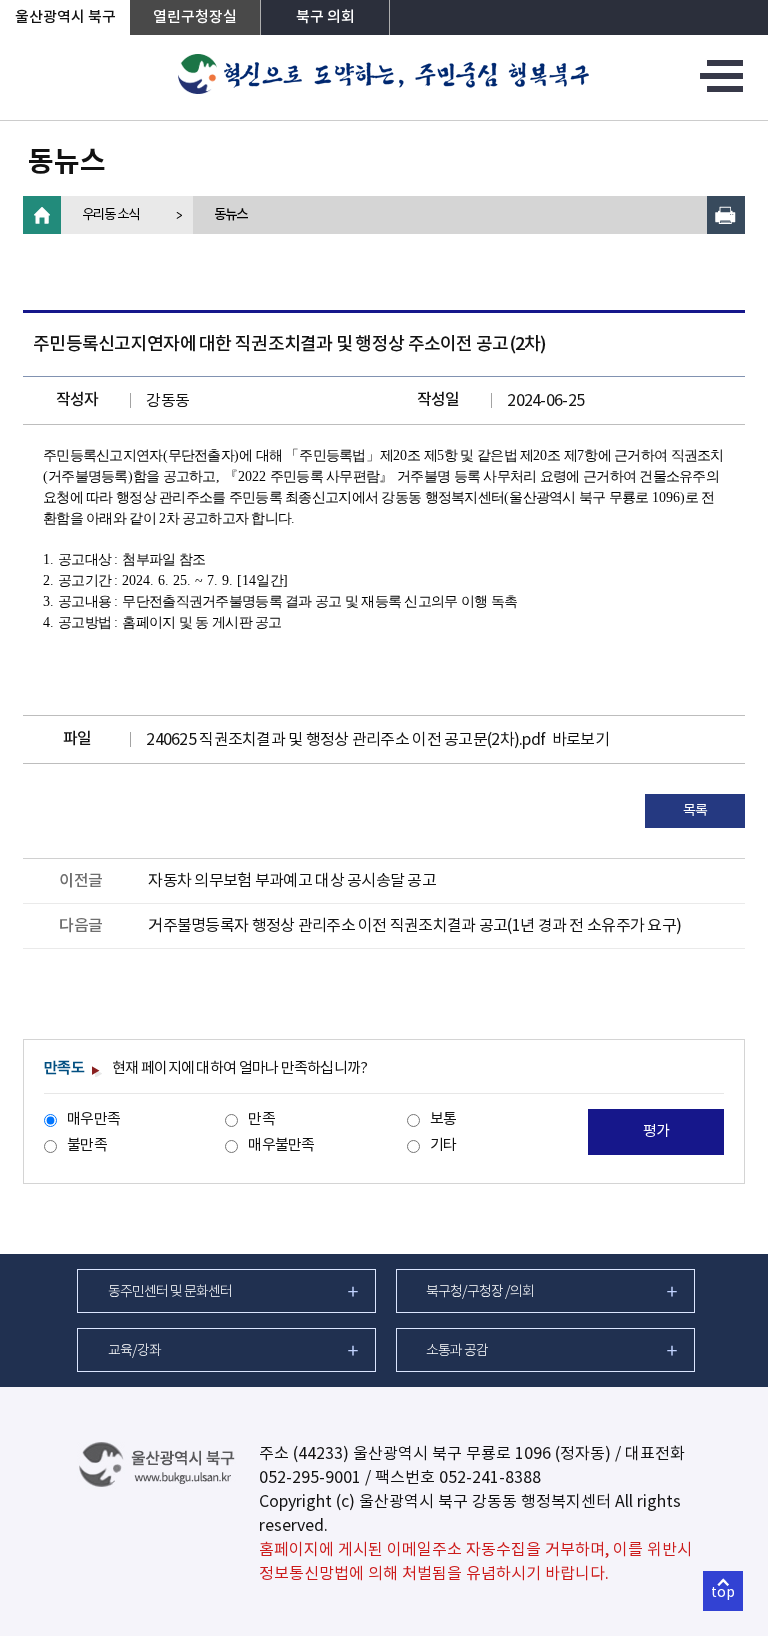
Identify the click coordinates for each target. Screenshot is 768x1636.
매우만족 (93, 1119)
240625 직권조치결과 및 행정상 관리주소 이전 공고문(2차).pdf (345, 740)
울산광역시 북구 (65, 17)
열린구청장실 (195, 17)
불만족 (87, 1145)
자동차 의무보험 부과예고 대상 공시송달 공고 (292, 881)
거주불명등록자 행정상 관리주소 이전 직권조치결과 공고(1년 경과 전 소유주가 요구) (414, 926)
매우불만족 (281, 1145)
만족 (261, 1119)
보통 (443, 1119)
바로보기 (580, 740)
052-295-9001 (310, 1478)
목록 (695, 811)
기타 (443, 1145)
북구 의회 (325, 17)
